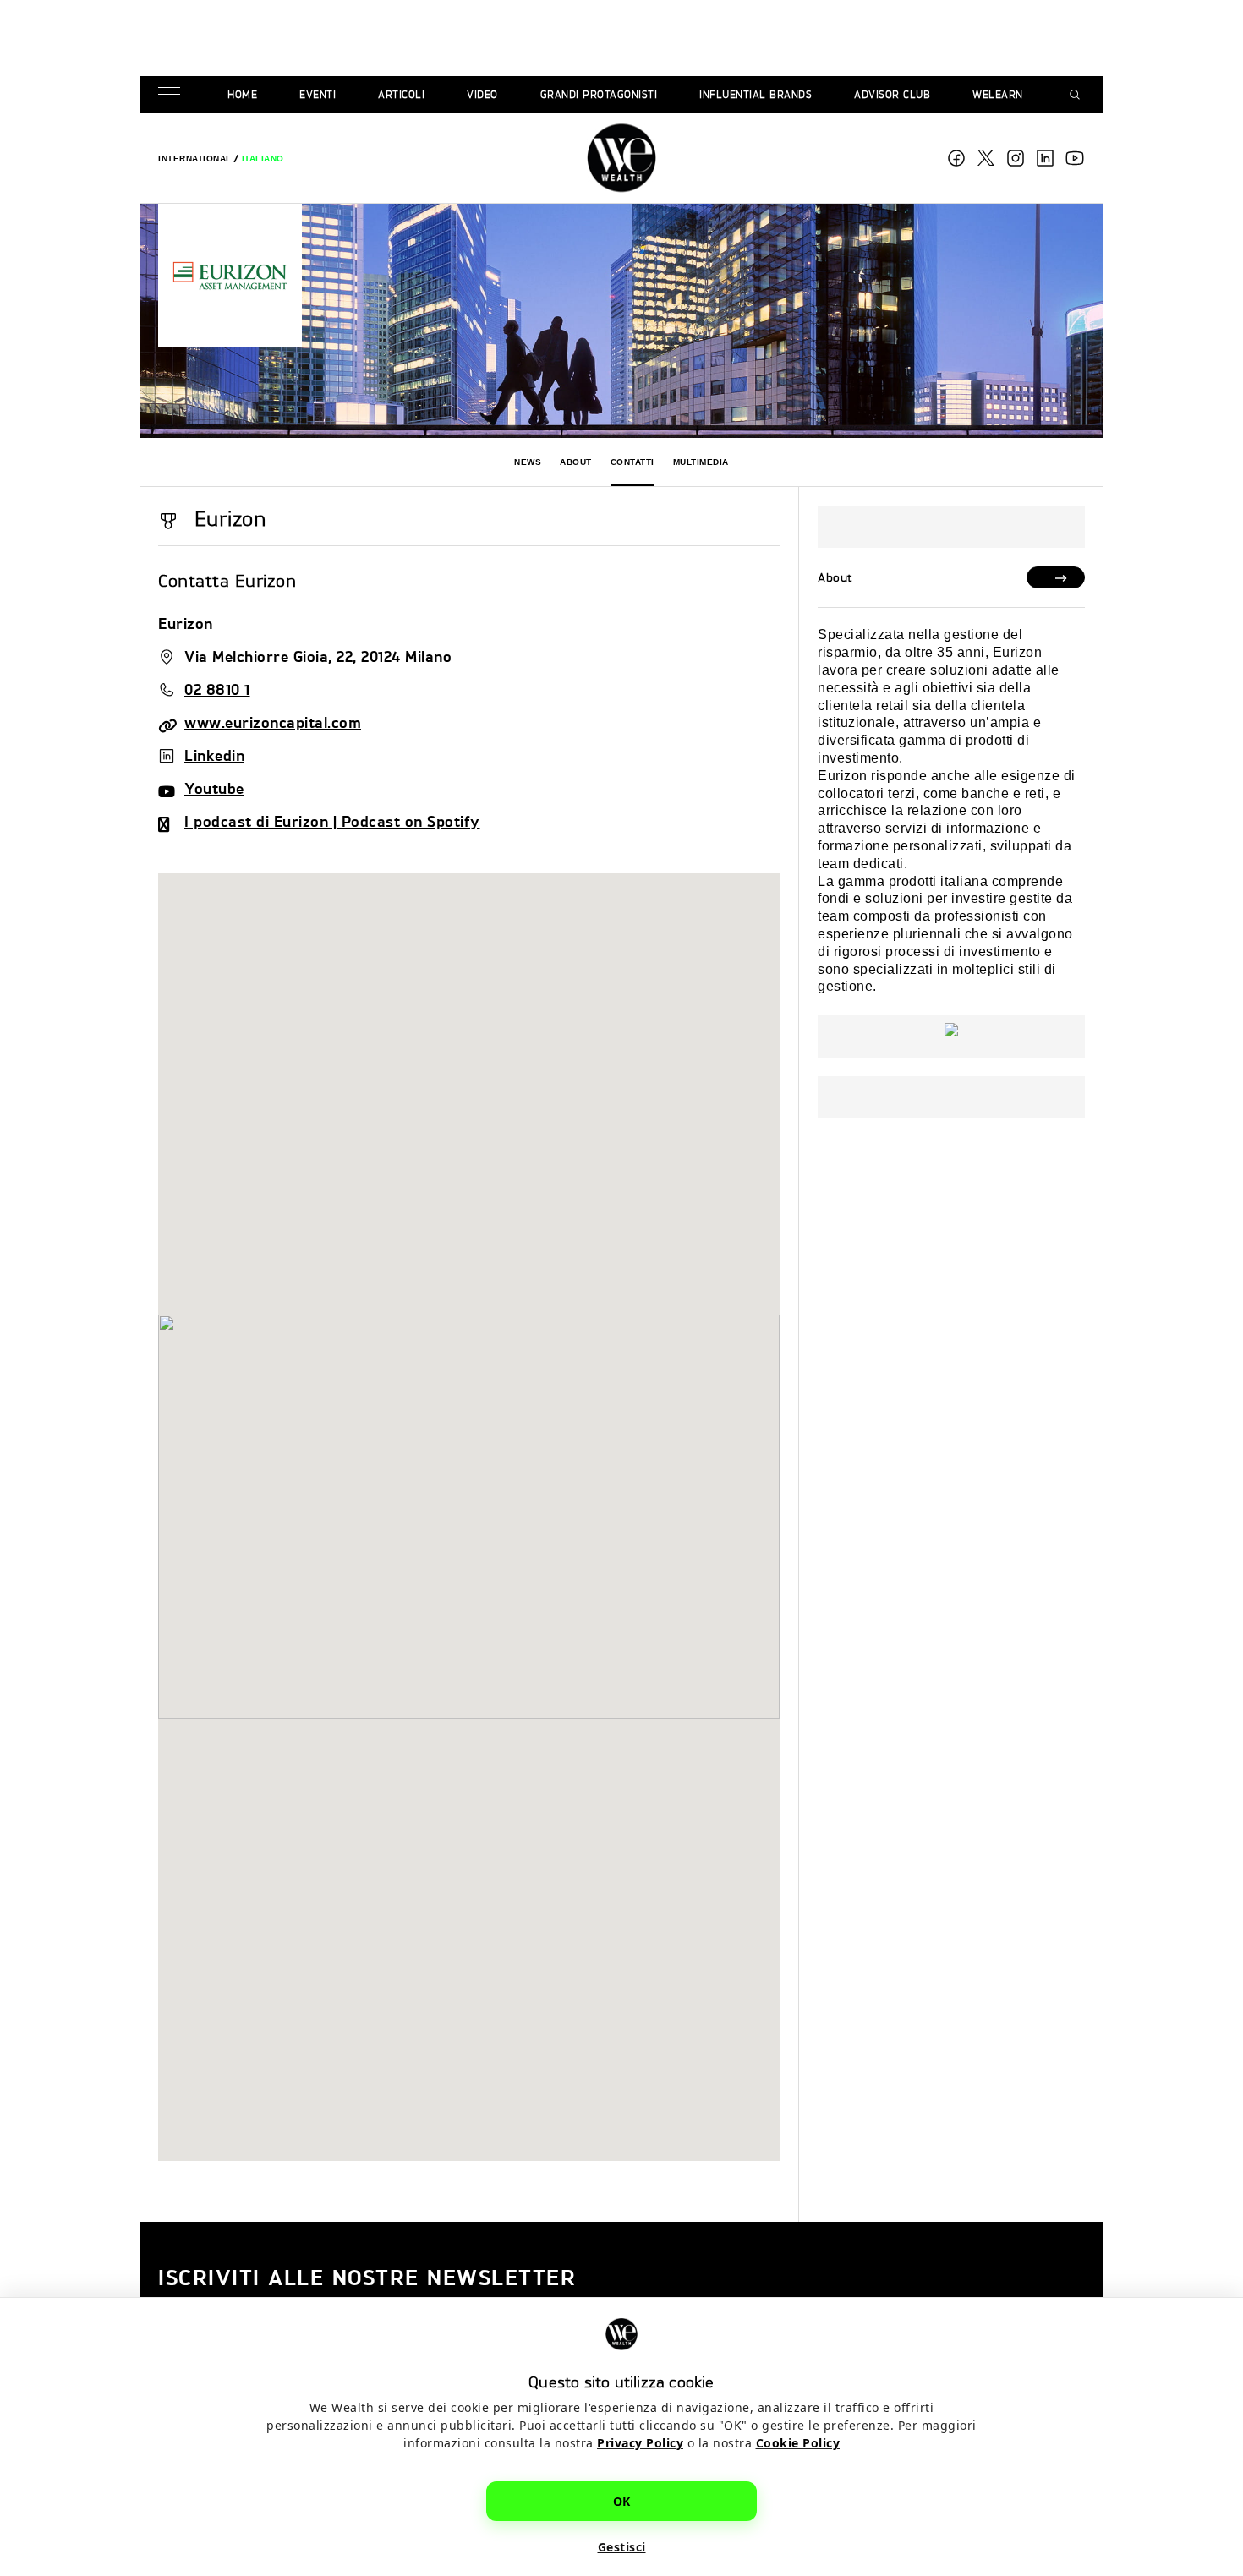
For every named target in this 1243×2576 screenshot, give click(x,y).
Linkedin (214, 755)
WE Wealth (621, 158)
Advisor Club (892, 94)
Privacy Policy (640, 2443)
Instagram (1016, 158)
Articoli (401, 94)
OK (622, 2501)
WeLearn (998, 94)
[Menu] (172, 95)
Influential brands (756, 94)
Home (242, 94)
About (576, 462)
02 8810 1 (217, 689)
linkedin (1045, 158)
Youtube (214, 788)
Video (482, 94)
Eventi (318, 94)
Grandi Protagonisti (599, 94)
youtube (1075, 158)
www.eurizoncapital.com (273, 722)
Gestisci (622, 2547)
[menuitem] (195, 159)
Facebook (956, 158)
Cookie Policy (798, 2443)
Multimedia (701, 462)
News (528, 462)
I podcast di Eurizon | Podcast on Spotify (332, 820)
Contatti (632, 462)
